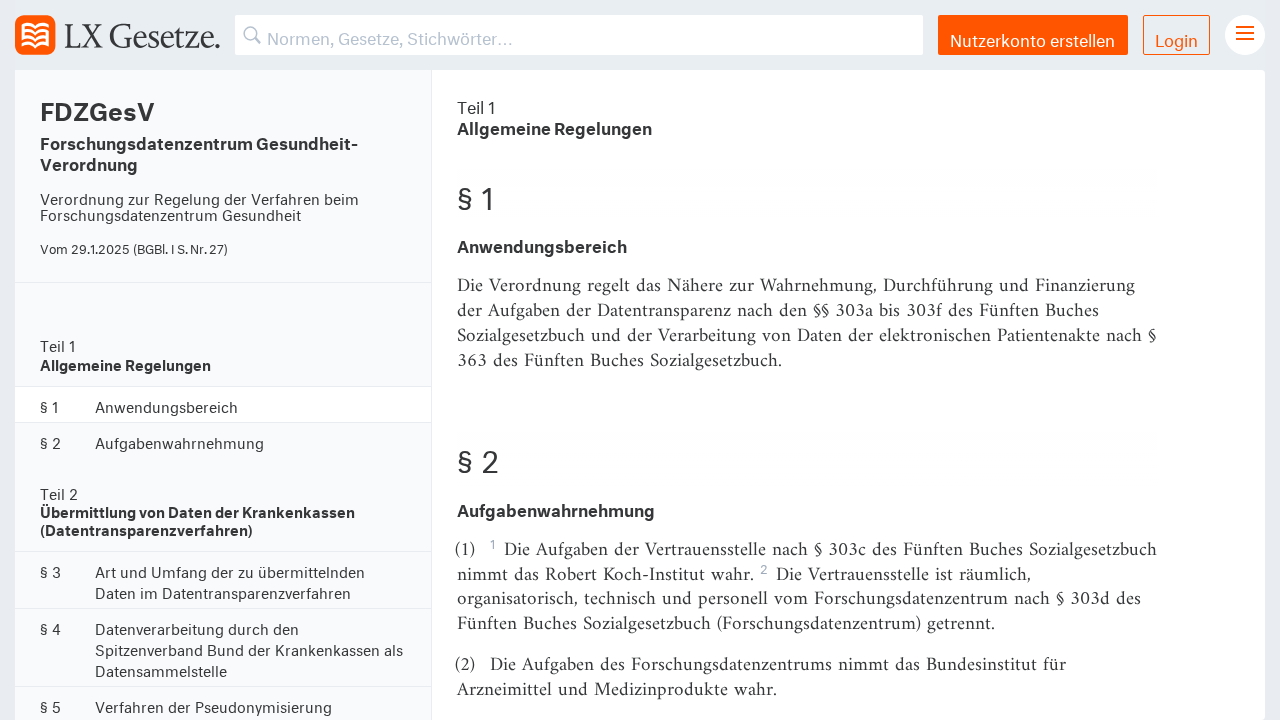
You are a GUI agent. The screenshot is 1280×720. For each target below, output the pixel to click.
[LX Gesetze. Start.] (117, 35)
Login (1176, 37)
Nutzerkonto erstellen (1032, 37)
